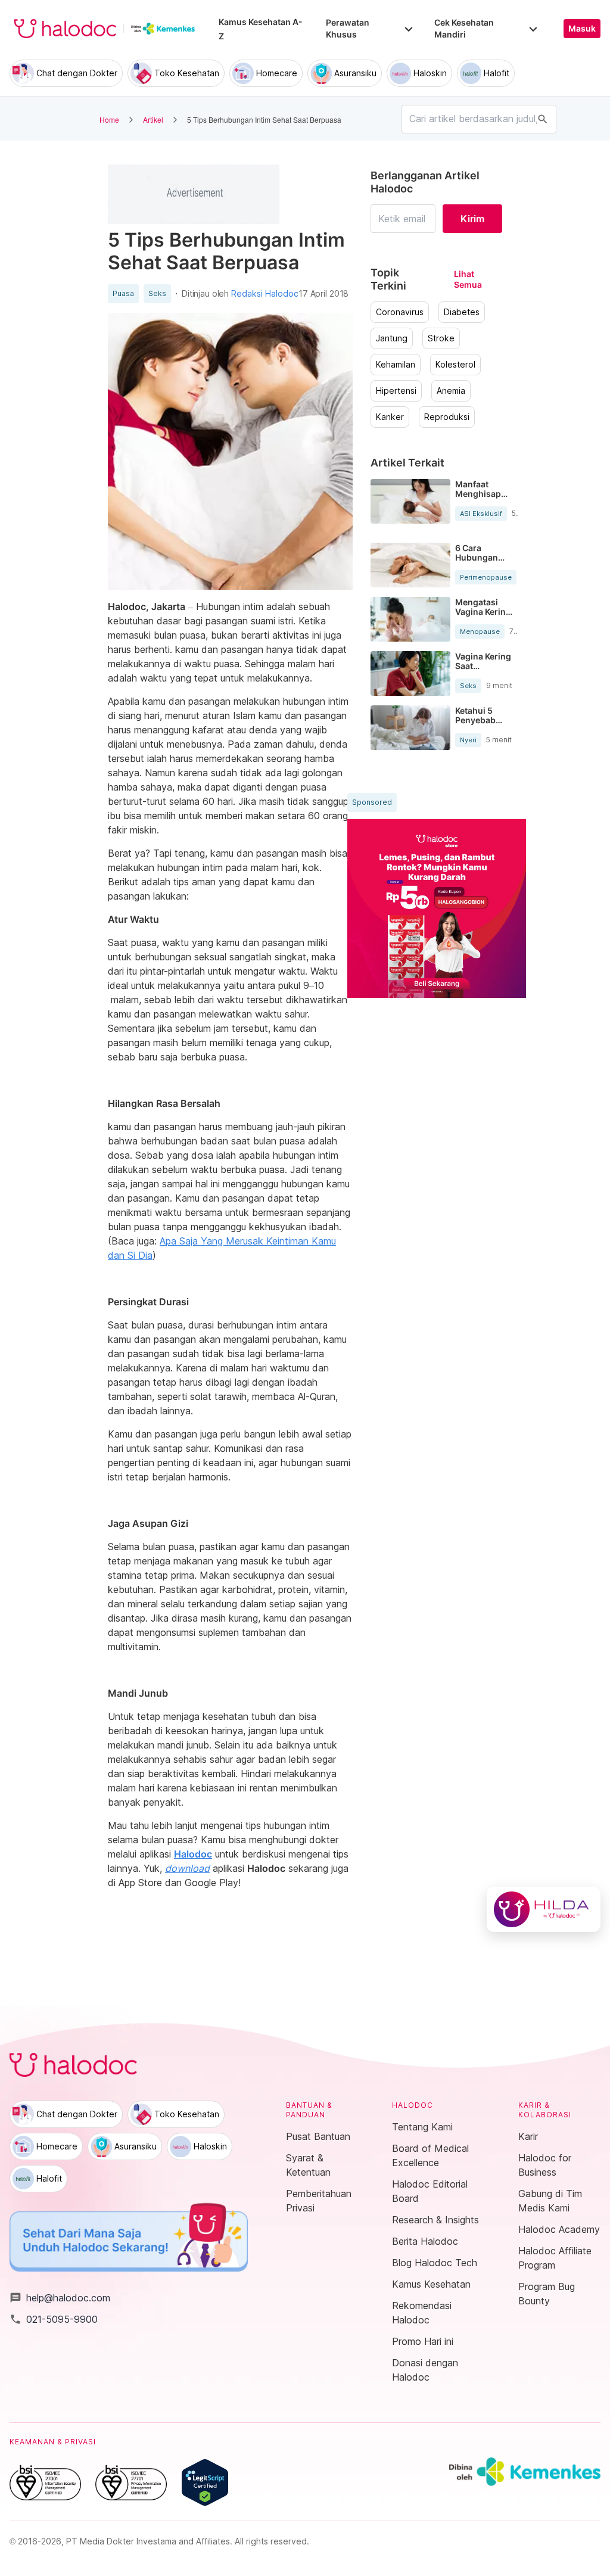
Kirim (472, 219)
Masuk (582, 29)
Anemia (451, 391)
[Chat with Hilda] (544, 1909)
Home (109, 119)
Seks (157, 294)
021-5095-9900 (54, 2319)
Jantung (392, 338)
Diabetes (462, 312)
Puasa (123, 294)
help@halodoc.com (60, 2298)
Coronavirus (400, 312)
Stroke (441, 338)
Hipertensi (396, 391)
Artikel (153, 119)
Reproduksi (447, 417)
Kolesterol (455, 365)
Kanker (390, 417)
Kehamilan (396, 365)
